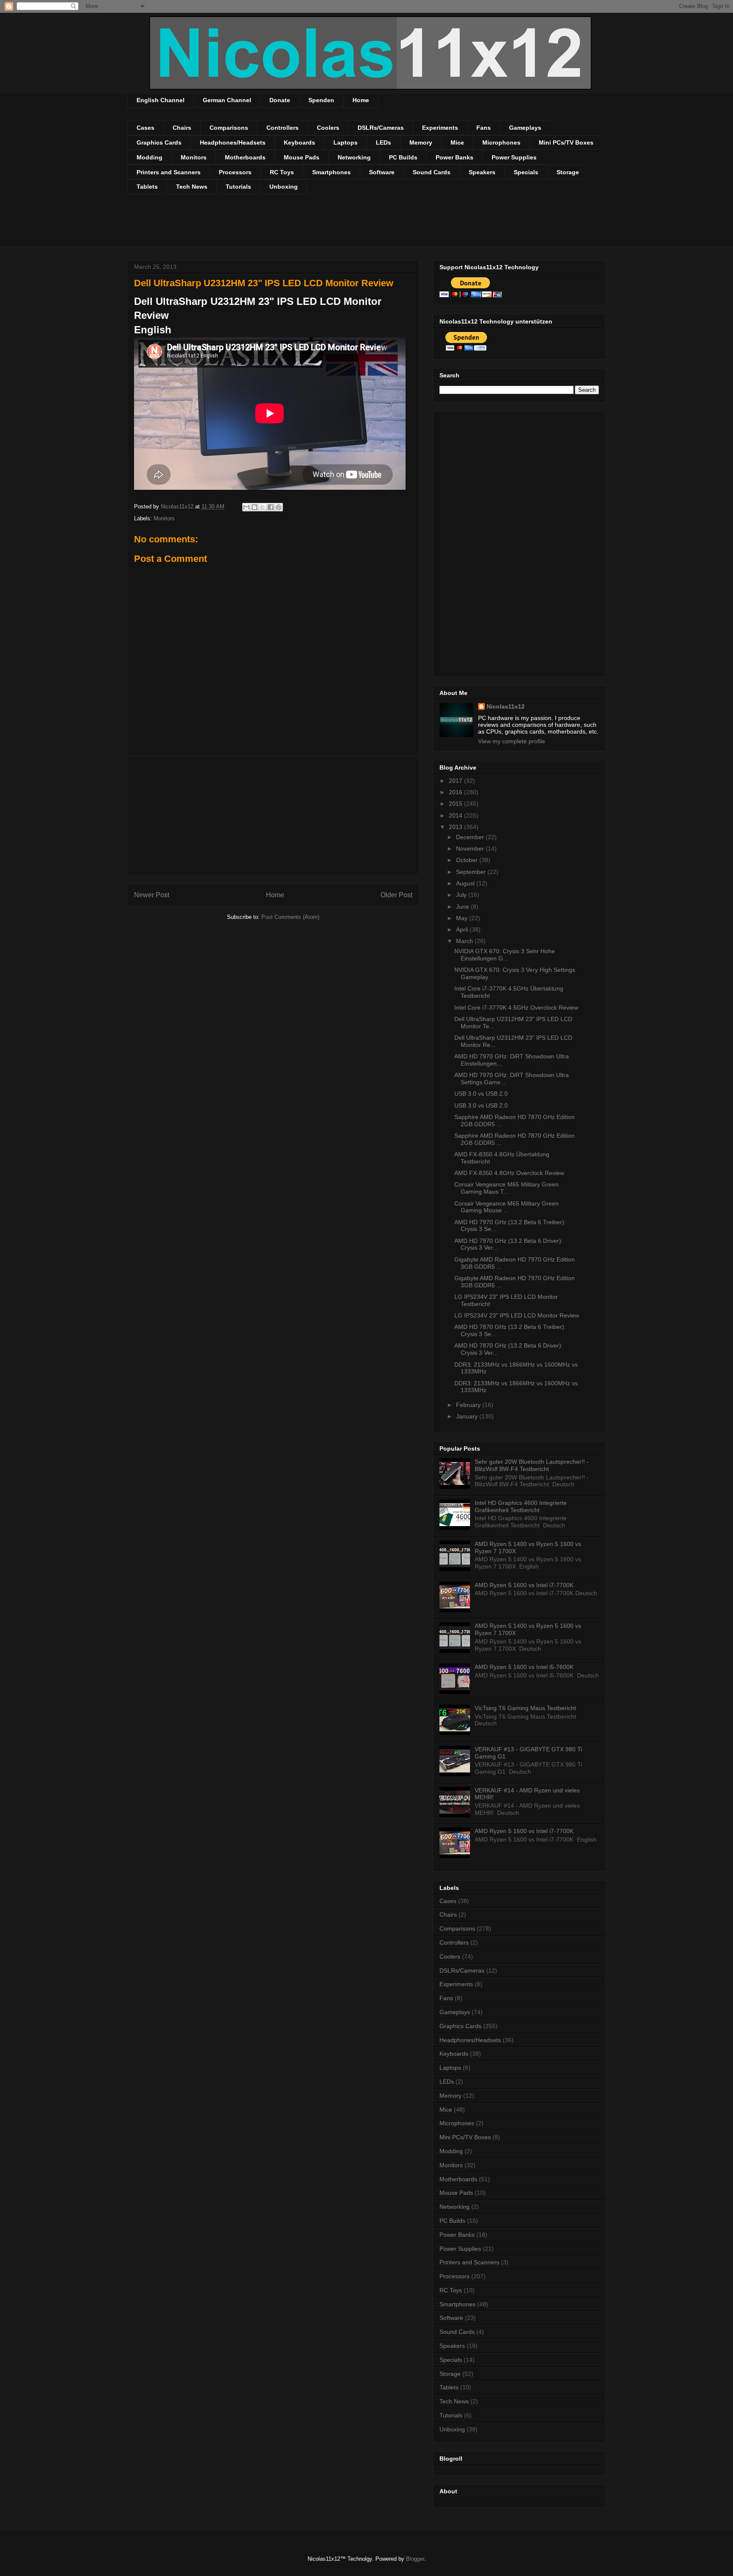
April (463, 929)
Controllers (283, 128)
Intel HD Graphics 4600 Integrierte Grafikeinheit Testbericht (521, 1506)
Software (382, 172)
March (465, 941)
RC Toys (282, 172)
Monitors (194, 157)
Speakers (482, 172)
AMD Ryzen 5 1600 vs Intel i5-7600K (524, 1667)
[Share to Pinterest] (279, 507)
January (468, 1416)
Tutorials (238, 187)
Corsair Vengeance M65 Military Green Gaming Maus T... (506, 1188)
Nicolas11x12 (506, 706)
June (463, 907)
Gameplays (525, 128)
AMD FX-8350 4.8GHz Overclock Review (509, 1173)
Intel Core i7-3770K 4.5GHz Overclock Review (516, 1008)
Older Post (396, 895)
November (471, 848)
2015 (456, 804)
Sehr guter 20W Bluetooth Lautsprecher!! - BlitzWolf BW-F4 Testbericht (532, 1465)
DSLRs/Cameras (381, 128)
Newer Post (152, 895)
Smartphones (332, 172)
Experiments (440, 128)
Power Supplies (514, 157)
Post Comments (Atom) (290, 917)
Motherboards (245, 157)
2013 (456, 827)
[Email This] (246, 507)
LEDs (383, 142)
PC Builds (403, 157)
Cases (145, 128)
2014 (456, 815)
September (472, 872)
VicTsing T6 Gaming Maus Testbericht (525, 1708)
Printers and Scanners (169, 172)
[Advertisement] (282, 226)
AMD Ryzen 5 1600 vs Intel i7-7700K (524, 1585)
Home (361, 100)
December (471, 837)
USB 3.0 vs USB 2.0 (481, 1094)
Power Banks (455, 157)
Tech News (192, 187)
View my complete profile (512, 741)
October (468, 860)
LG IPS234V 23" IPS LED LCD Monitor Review (517, 1315)
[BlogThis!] (255, 507)
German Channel (227, 100)
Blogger (415, 2559)
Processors (235, 172)
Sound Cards (432, 172)
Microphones (501, 142)
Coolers (328, 128)
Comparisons (229, 128)
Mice (457, 142)
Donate (280, 100)
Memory (421, 142)
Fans (484, 128)
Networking (354, 157)
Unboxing (284, 187)
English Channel (161, 100)
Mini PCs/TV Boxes (566, 142)
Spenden (321, 100)
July (462, 895)
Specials (526, 172)
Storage (568, 172)
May (463, 918)
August (466, 883)
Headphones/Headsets (233, 142)
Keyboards (299, 142)
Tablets (147, 187)
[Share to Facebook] (271, 507)
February (469, 1405)
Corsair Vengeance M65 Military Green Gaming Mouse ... (506, 1207)
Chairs (182, 128)
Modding (150, 157)
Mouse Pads (302, 157)
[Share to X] (263, 507)
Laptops (346, 142)
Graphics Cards (159, 142)
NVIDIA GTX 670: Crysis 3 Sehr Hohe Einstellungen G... (505, 955)
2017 (456, 781)
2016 (456, 792)
